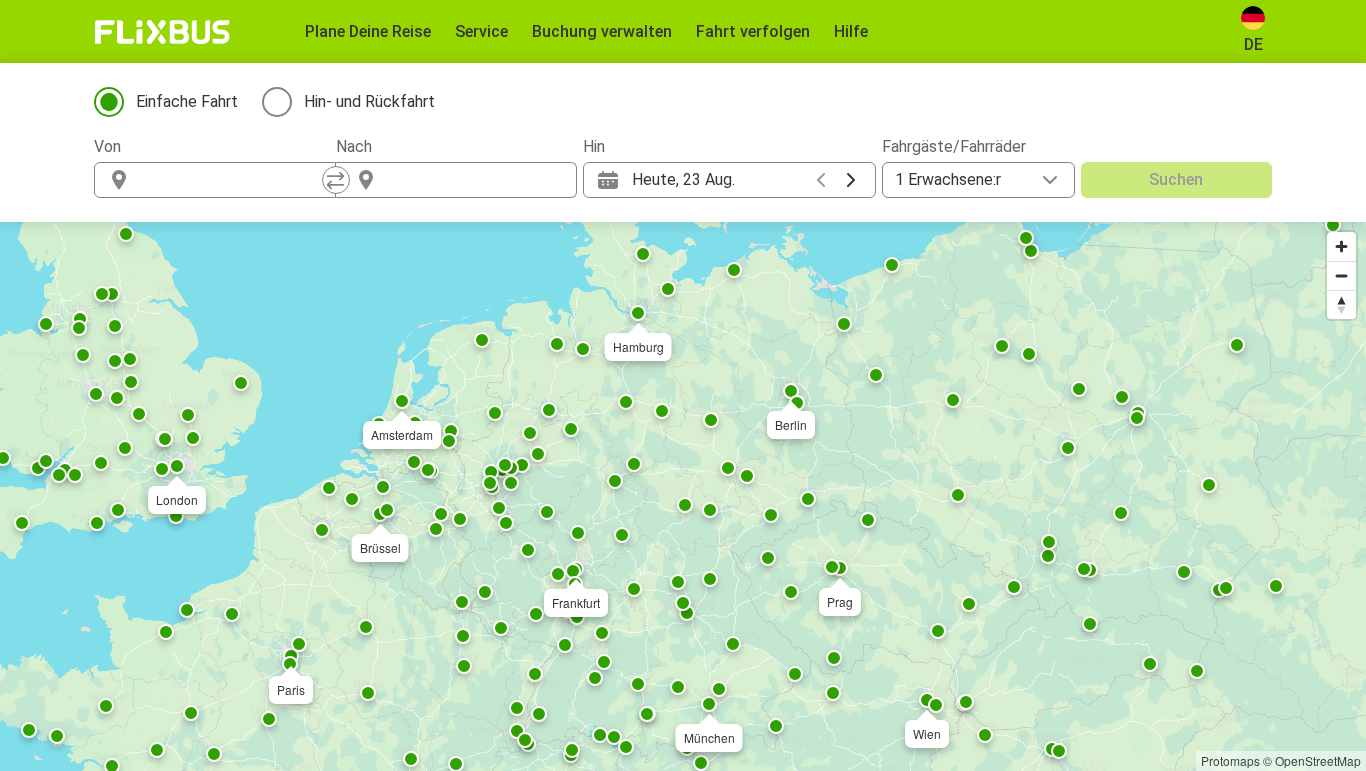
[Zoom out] (1341, 275)
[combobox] (233, 180)
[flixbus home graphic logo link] (162, 32)
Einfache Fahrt (187, 101)
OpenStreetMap (1318, 760)
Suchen (1176, 179)
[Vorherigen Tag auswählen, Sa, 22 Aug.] (821, 180)
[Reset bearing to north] (1341, 304)
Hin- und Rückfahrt (369, 101)
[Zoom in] (1341, 246)
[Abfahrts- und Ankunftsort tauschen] (336, 180)
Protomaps (1230, 760)
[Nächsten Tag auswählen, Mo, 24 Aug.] (851, 180)
